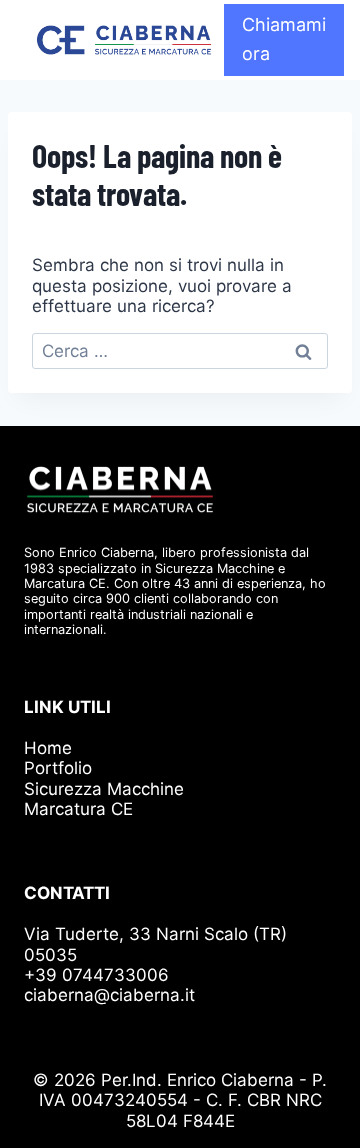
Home (48, 748)
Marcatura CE (78, 809)
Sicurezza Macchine (104, 789)
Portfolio (58, 768)
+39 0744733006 (96, 975)
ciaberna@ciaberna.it (109, 995)
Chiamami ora (284, 39)
